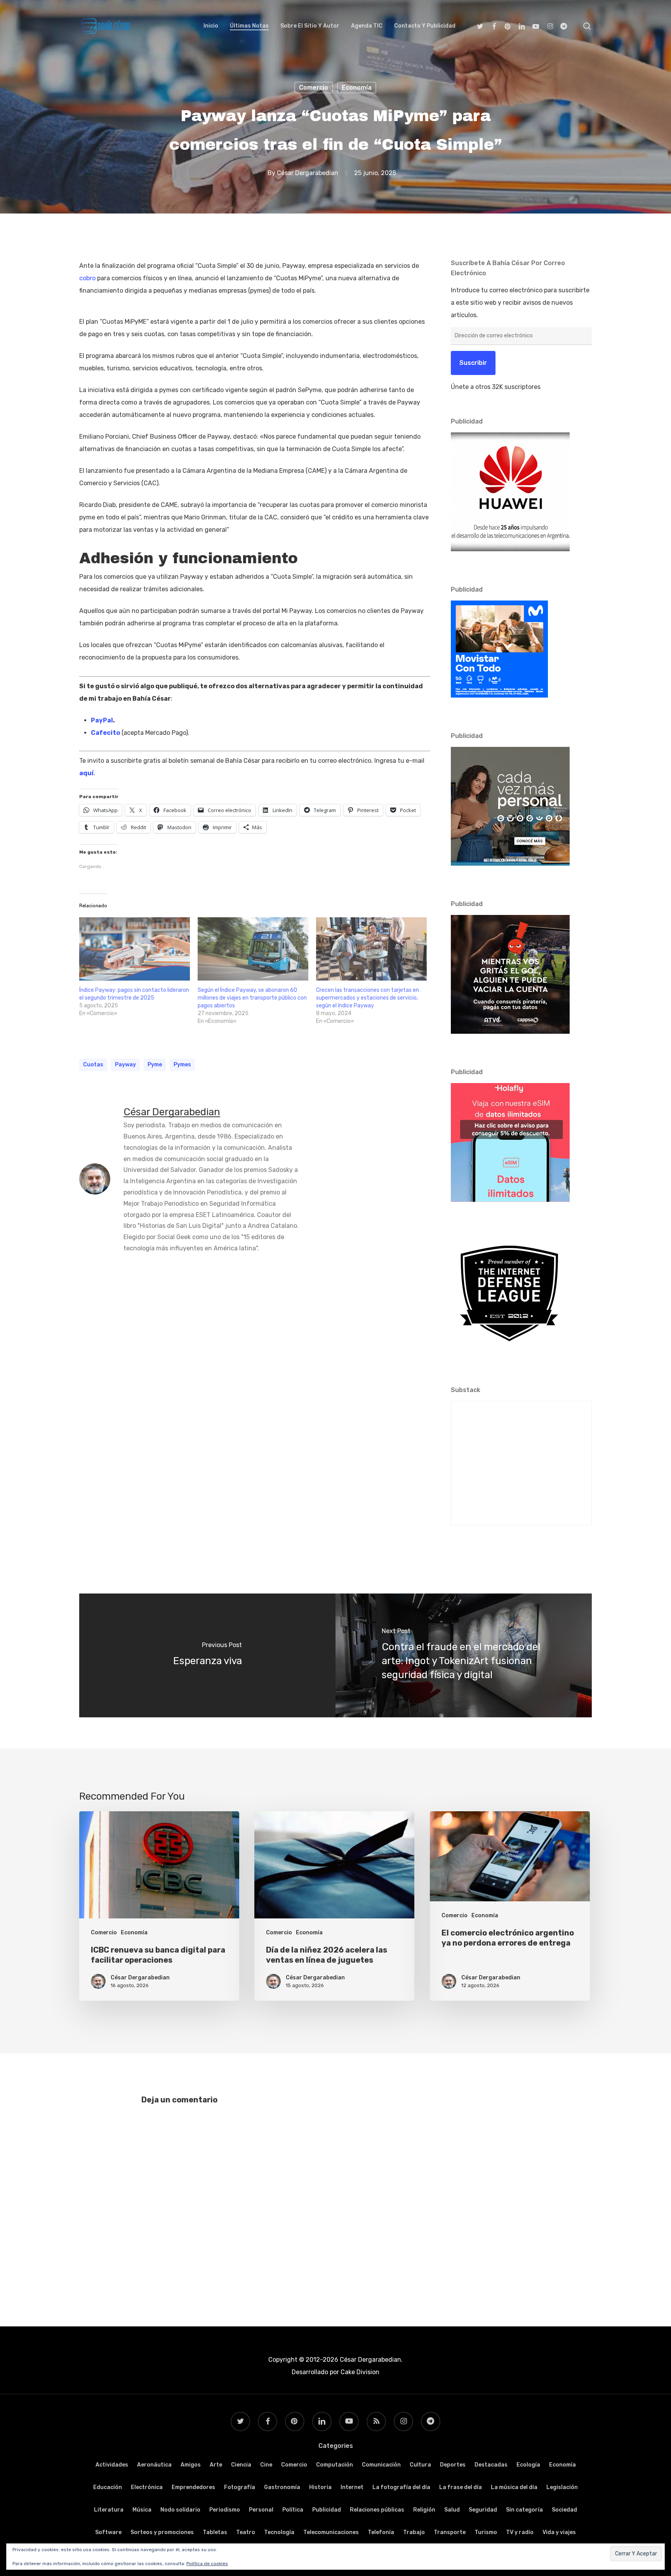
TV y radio (520, 2532)
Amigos (191, 2465)
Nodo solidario (180, 2510)
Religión (424, 2510)
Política (293, 2510)
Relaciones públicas (377, 2510)
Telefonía (381, 2532)
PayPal (102, 720)
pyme (155, 1065)
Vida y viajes (559, 2532)
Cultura (420, 2465)
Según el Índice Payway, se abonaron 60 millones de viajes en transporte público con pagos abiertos (252, 998)
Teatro (246, 2532)
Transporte (450, 2532)
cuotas (93, 1065)
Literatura (109, 2510)
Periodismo (225, 2510)
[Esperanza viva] (207, 1655)
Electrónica (147, 2487)
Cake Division (359, 2372)
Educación (108, 2487)
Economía (357, 88)
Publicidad (327, 2510)
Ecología (528, 2465)
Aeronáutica (154, 2465)
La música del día (514, 2487)
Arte (216, 2465)
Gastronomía (282, 2487)
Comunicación (381, 2465)
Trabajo (414, 2532)
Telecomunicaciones (331, 2532)
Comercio (314, 88)
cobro (87, 278)
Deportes (453, 2465)
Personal (261, 2510)
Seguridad (483, 2510)
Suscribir (473, 363)
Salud (452, 2510)
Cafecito (105, 733)
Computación (335, 2465)
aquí (86, 773)
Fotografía (240, 2487)
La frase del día (461, 2487)
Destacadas (491, 2465)
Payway (125, 1065)
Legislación (562, 2487)
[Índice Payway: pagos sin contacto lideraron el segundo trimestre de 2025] (135, 949)
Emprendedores (193, 2487)
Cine (266, 2465)
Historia (320, 2487)
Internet (352, 2487)
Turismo (486, 2532)
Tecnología (279, 2532)
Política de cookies (207, 2564)
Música (142, 2510)
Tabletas (215, 2532)
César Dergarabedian (308, 173)
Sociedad (564, 2510)
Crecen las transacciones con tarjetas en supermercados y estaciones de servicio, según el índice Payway (368, 998)
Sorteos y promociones (162, 2532)
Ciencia (241, 2465)
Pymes (182, 1065)
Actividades (112, 2465)
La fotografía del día (401, 2487)
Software (108, 2532)
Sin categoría (524, 2510)
